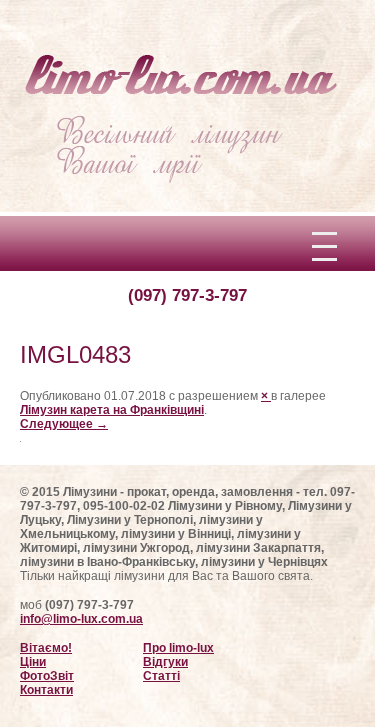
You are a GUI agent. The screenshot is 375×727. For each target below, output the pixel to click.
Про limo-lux (178, 648)
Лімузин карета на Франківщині (112, 410)
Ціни (33, 662)
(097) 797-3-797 (187, 295)
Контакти (46, 690)
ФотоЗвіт (47, 676)
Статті (161, 676)
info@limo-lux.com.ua (81, 619)
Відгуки (165, 662)
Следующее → (64, 424)
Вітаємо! (46, 648)
